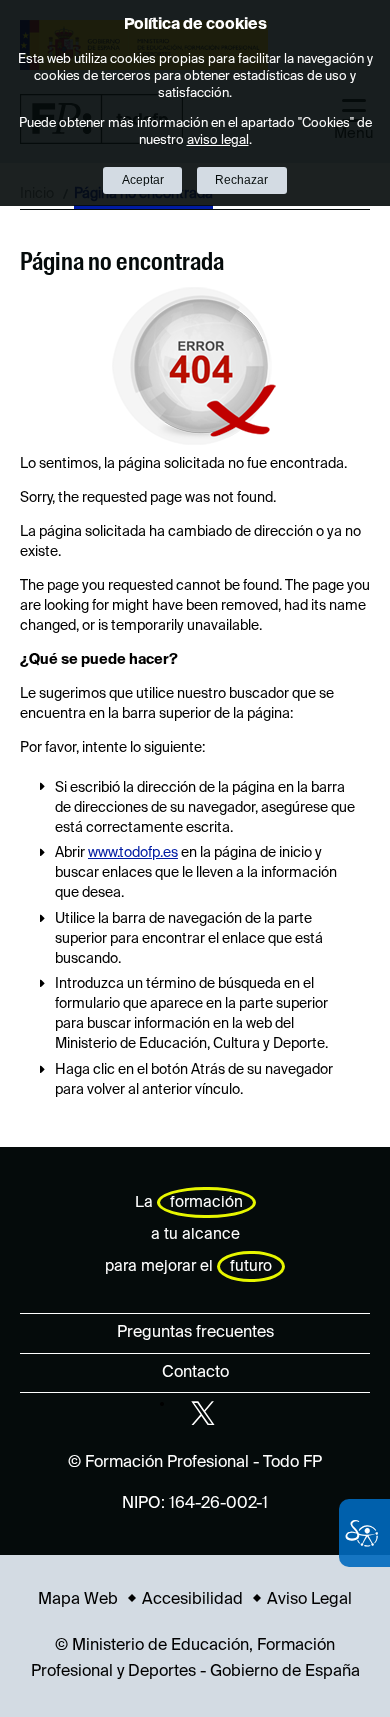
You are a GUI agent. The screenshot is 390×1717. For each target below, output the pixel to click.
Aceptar (143, 180)
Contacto (195, 1373)
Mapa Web (78, 1600)
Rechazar (241, 180)
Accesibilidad (192, 1600)
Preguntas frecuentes (195, 1333)
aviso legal (218, 140)
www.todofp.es (133, 853)
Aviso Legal (309, 1600)
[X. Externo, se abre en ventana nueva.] (203, 1413)
